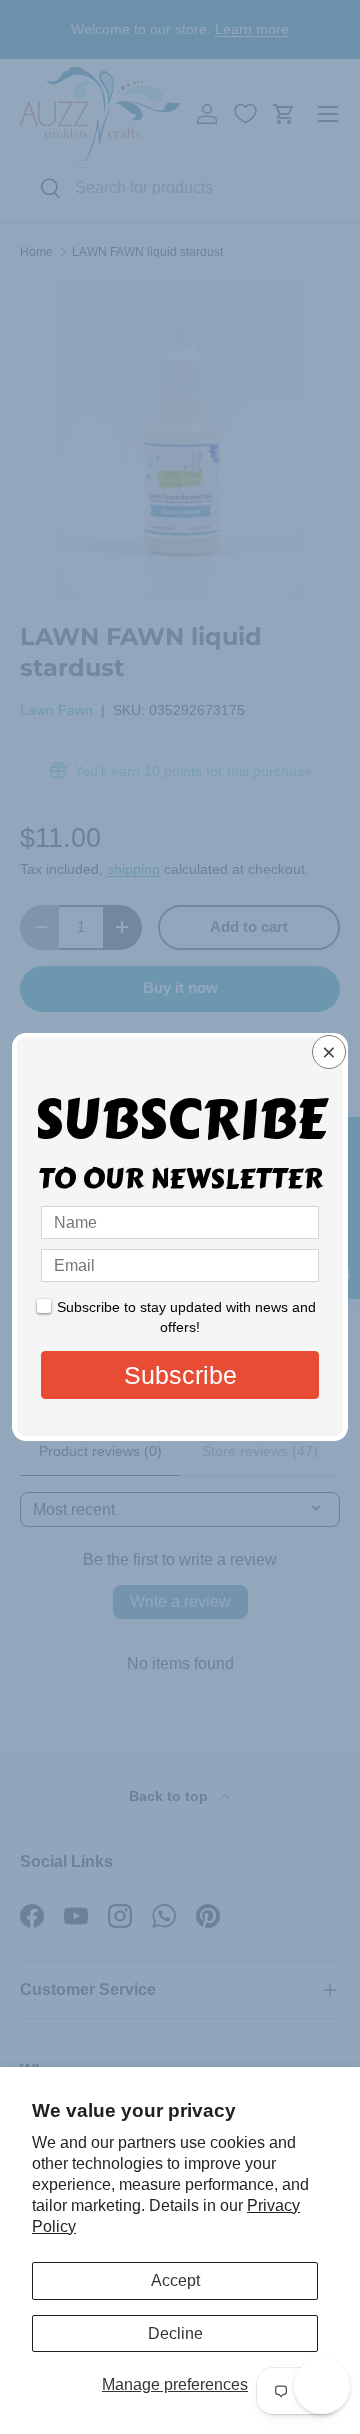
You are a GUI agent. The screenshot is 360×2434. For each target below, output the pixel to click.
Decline (175, 2333)
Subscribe (180, 1375)
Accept (175, 2280)
